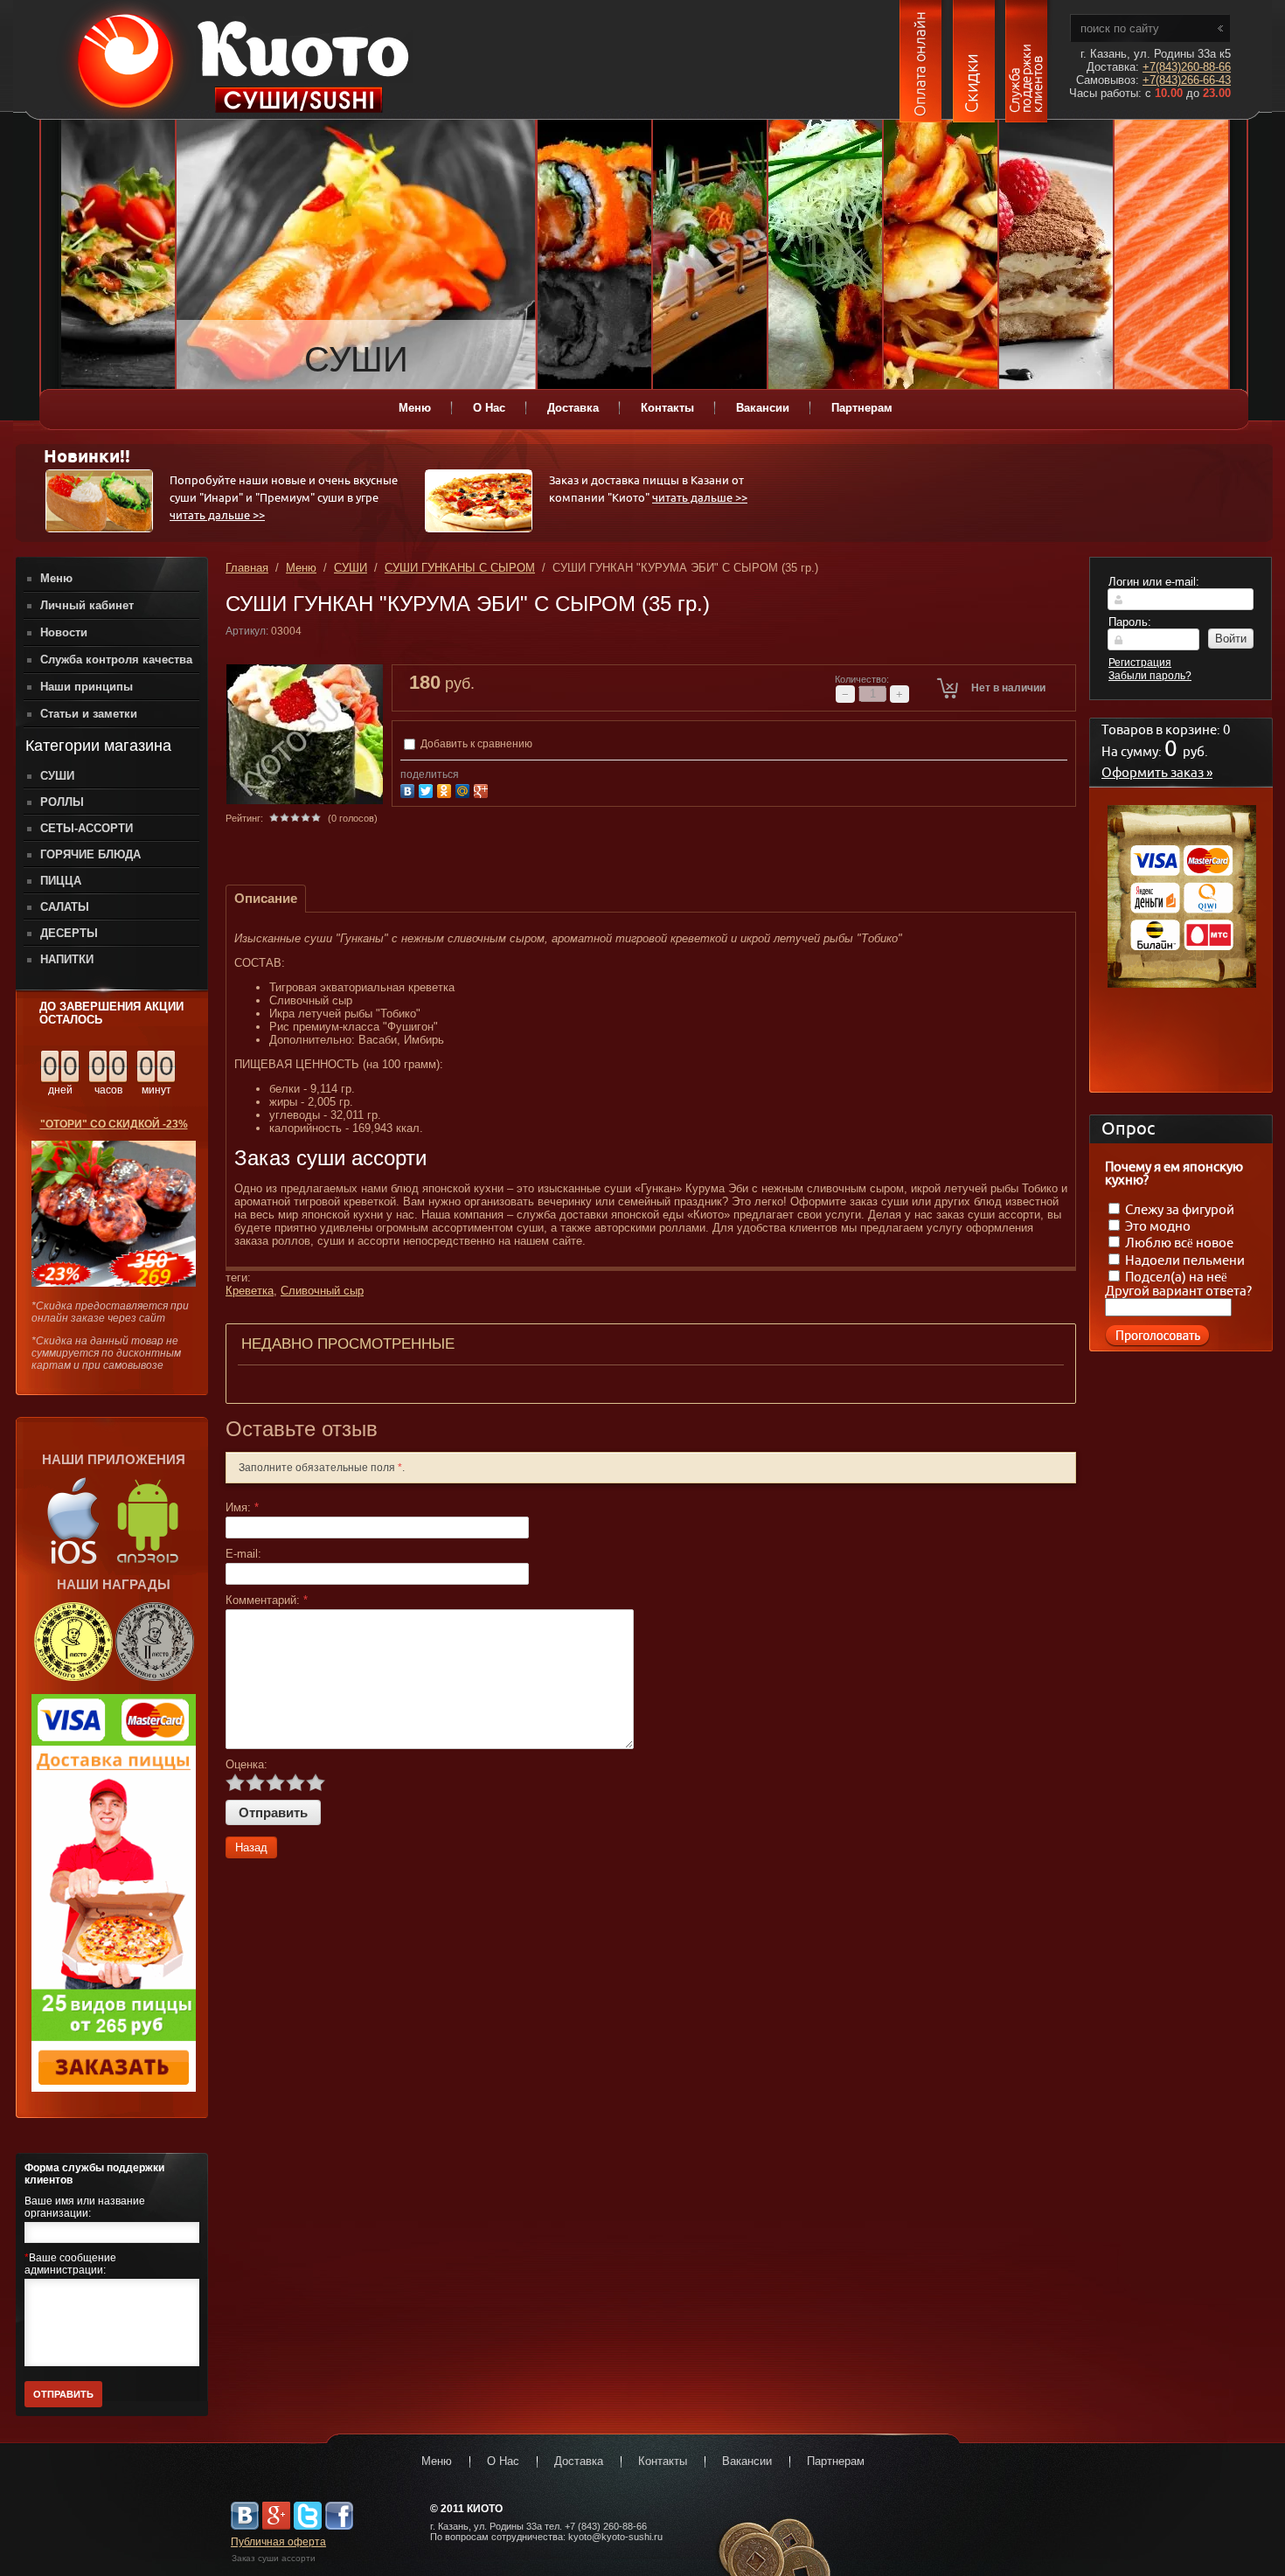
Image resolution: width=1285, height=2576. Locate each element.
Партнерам (836, 2461)
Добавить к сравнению (475, 744)
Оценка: (247, 1764)
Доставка (579, 2461)
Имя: (242, 1507)
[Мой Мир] (465, 789)
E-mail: (243, 1554)
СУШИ (351, 568)
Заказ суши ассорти (274, 2558)
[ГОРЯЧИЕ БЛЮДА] (941, 255)
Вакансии (747, 2461)
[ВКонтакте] (410, 789)
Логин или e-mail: (1154, 582)
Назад (251, 1847)
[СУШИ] (233, 255)
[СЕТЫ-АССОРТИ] (710, 255)
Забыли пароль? (1150, 676)
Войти (1231, 639)
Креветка (250, 1291)
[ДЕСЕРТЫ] (1056, 255)
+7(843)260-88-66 (1187, 67)
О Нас (503, 2461)
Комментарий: (267, 1600)
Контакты (663, 2461)
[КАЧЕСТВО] (1171, 255)
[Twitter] (428, 789)
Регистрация (1140, 663)
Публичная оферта (278, 2542)
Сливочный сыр (322, 1291)
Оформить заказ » (1157, 773)
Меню (301, 568)
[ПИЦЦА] (118, 255)
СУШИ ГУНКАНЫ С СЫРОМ (460, 568)
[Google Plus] (483, 789)
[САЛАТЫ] (825, 255)
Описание (266, 898)
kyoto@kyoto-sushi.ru (615, 2537)
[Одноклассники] (446, 789)
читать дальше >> (217, 516)
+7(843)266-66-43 (1187, 80)
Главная (247, 568)
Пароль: (1130, 622)
